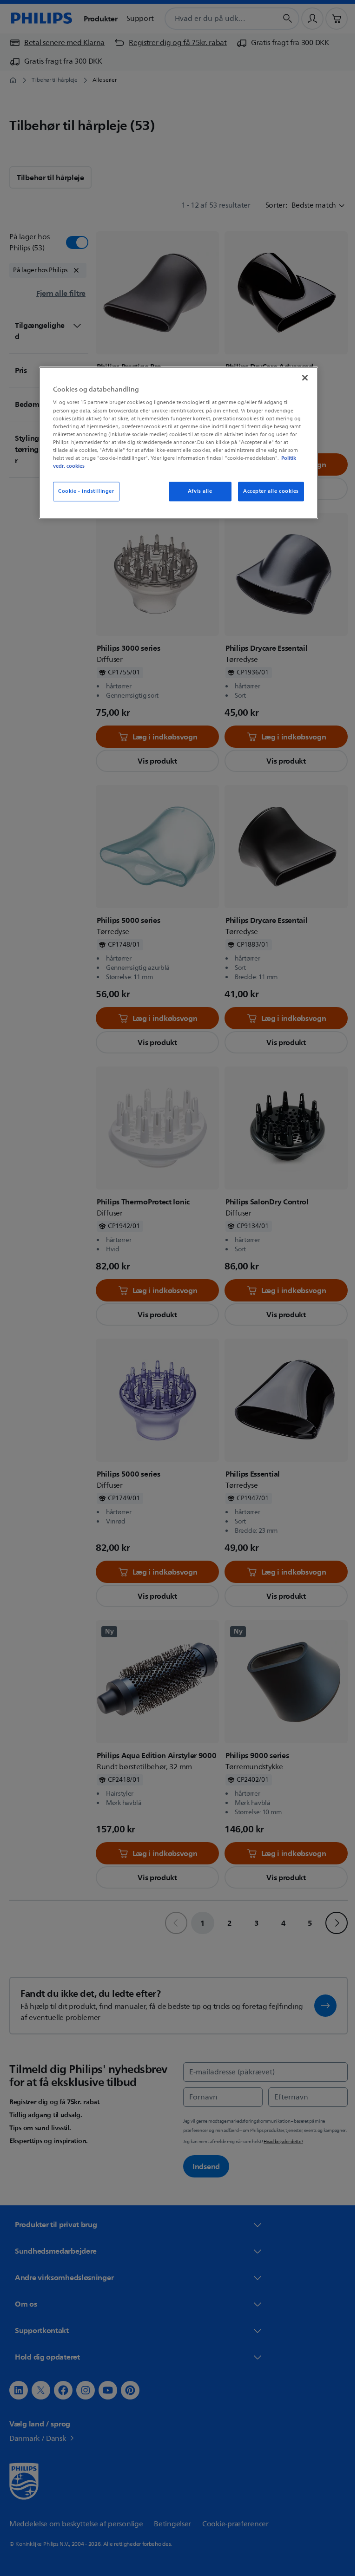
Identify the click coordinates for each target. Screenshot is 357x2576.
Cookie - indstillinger (83, 491)
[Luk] (302, 378)
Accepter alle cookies (268, 491)
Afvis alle (196, 491)
